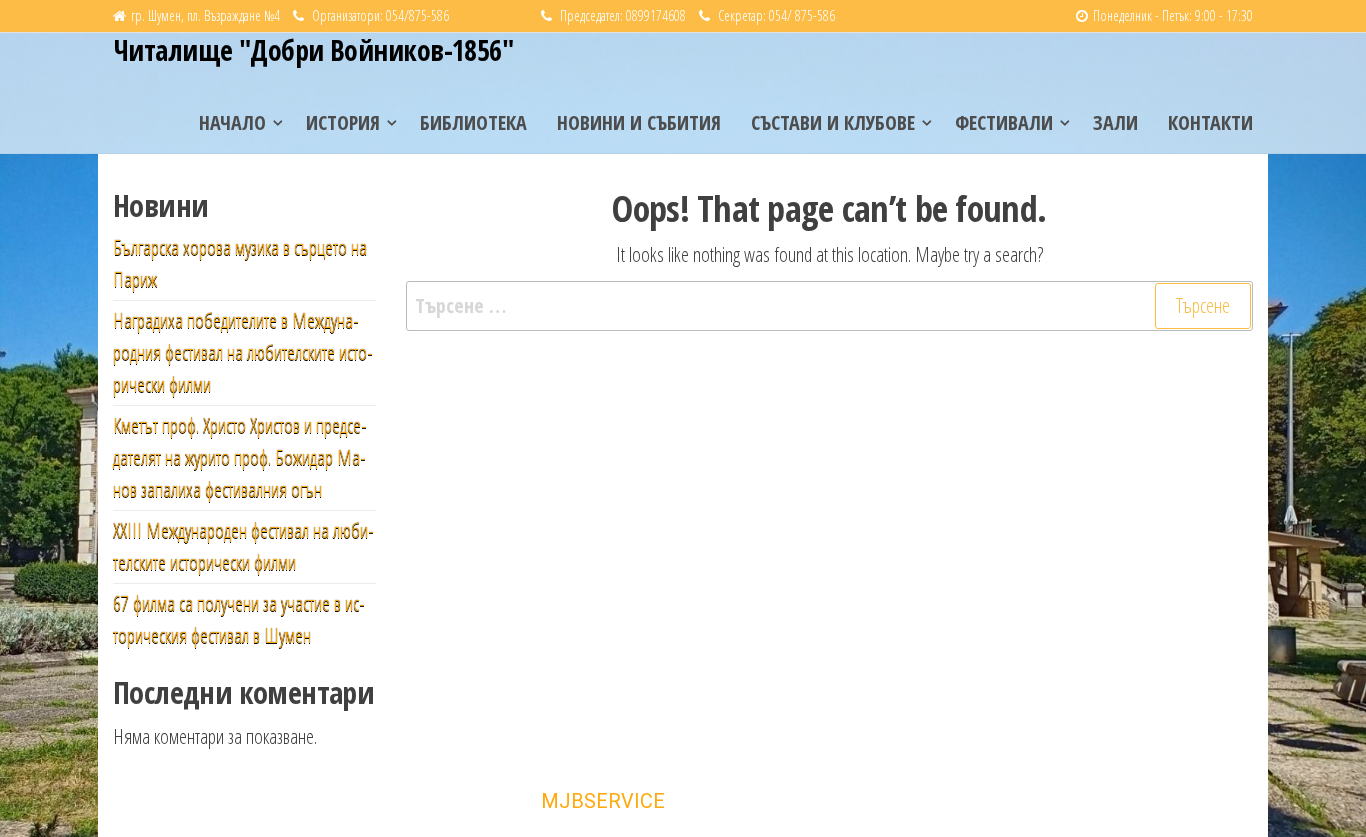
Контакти (1210, 122)
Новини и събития (639, 122)
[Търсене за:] (830, 306)
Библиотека (473, 122)
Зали (1115, 122)
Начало (232, 122)
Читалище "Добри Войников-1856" (313, 50)
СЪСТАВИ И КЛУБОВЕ (833, 122)
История (343, 122)
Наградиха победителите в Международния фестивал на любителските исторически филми (243, 352)
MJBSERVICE (603, 801)
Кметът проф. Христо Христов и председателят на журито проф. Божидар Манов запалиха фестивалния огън (240, 457)
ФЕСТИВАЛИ (1004, 122)
